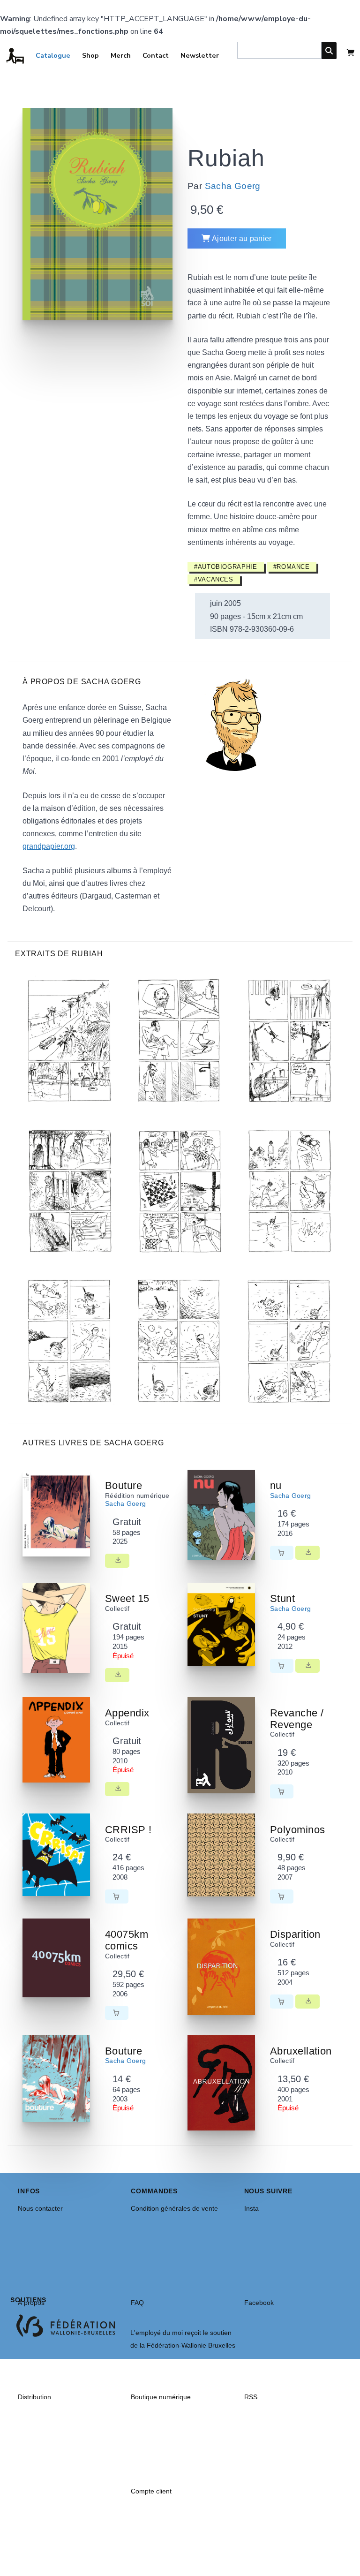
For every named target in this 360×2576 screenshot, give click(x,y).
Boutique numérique (161, 2397)
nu (276, 1485)
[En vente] (282, 1553)
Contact (156, 55)
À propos (31, 2303)
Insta (251, 2208)
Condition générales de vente (174, 2208)
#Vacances (214, 579)
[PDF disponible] (117, 1561)
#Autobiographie (226, 567)
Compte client (151, 2491)
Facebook (259, 2303)
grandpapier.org (49, 846)
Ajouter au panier (241, 238)
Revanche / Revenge (297, 1719)
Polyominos (297, 1830)
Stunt (282, 1598)
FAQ (137, 2303)
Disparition (295, 1934)
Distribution (34, 2397)
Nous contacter (40, 2208)
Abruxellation (301, 2051)
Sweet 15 (127, 1598)
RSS (251, 2397)
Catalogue (53, 55)
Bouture (124, 1485)
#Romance (292, 567)
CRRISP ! (128, 1830)
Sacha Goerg (233, 186)
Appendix (127, 1713)
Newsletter (200, 55)
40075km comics (127, 1940)
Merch (121, 55)
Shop (90, 55)
